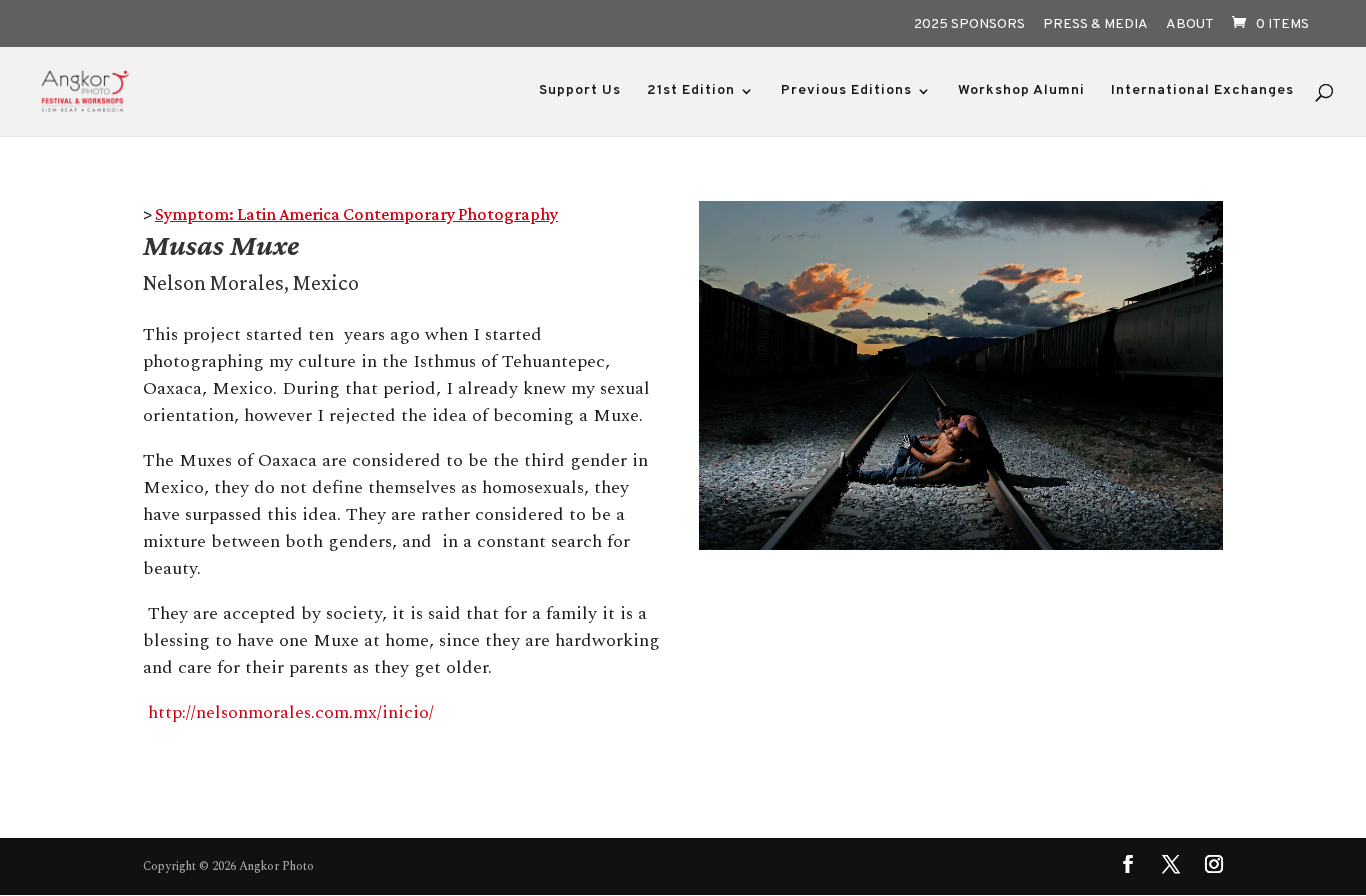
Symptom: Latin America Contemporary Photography (356, 214)
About (1190, 25)
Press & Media (1095, 25)
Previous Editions (846, 91)
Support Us (580, 91)
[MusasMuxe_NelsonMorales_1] (961, 549)
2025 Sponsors (969, 25)
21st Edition (691, 91)
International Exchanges (1202, 91)
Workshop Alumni (1021, 91)
